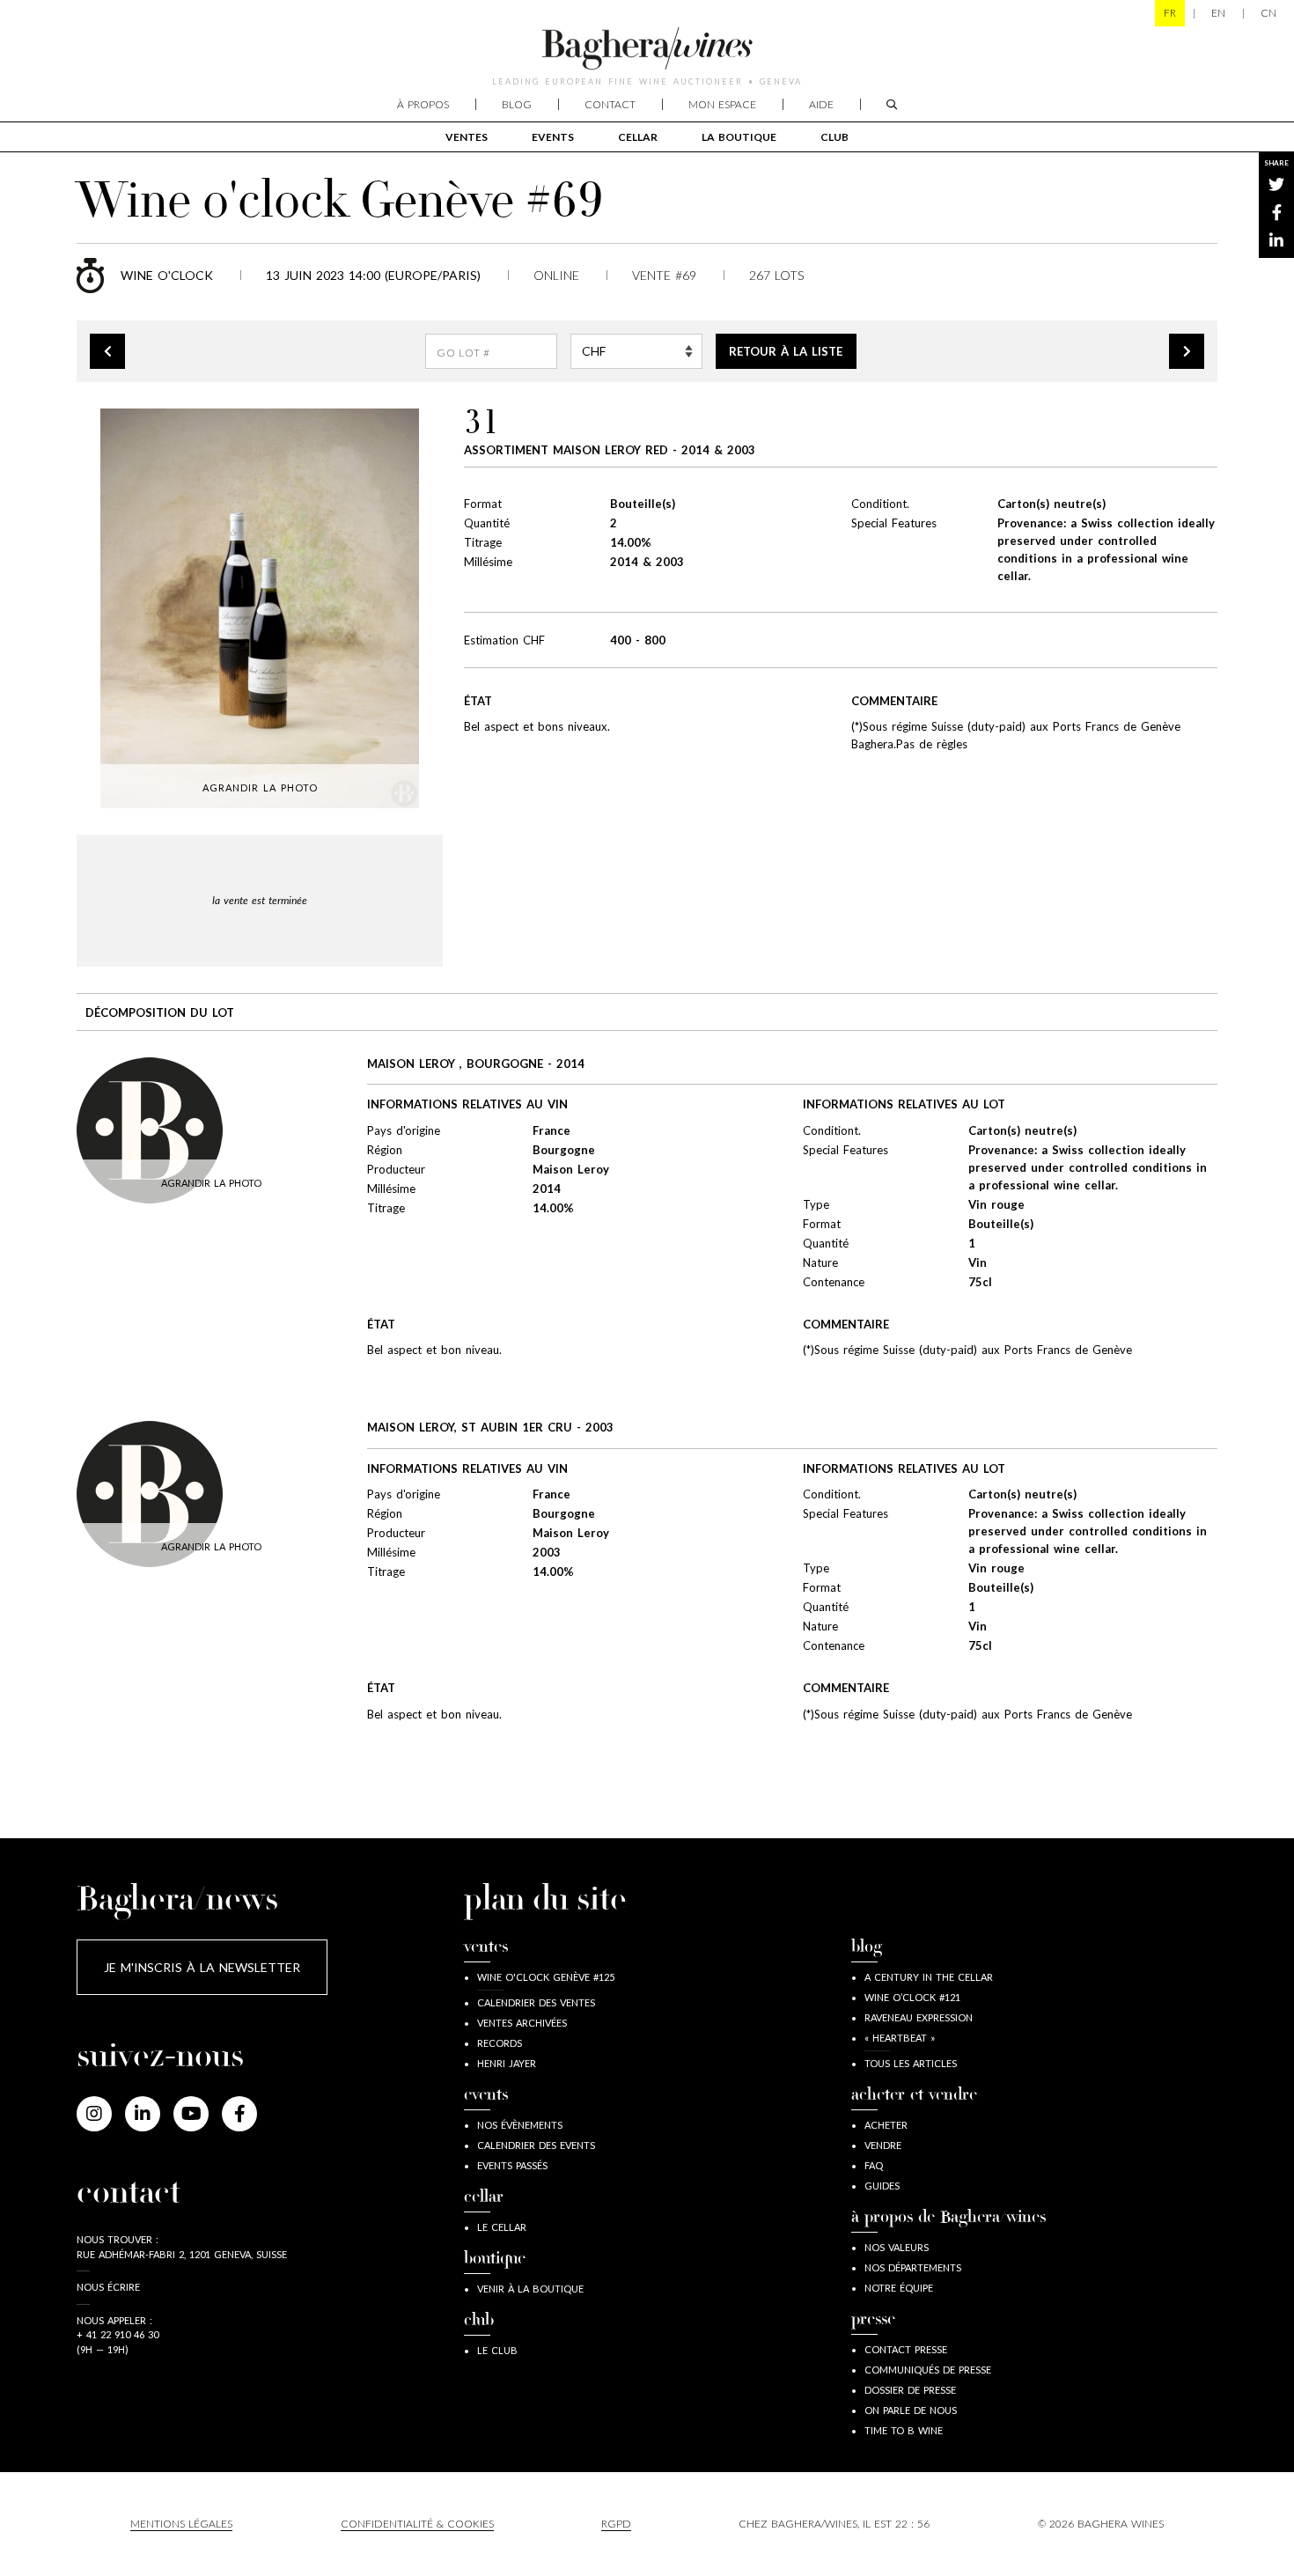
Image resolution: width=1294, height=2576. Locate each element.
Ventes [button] (467, 137)
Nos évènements (520, 2125)
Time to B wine (904, 2430)
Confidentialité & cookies (417, 2524)
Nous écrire (108, 2287)
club (834, 137)
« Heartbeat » (900, 2038)
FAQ (874, 2165)
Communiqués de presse (928, 2370)
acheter (886, 2125)
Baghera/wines (647, 48)
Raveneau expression (919, 2017)
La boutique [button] (739, 137)
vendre (883, 2145)
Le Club (497, 2350)
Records (500, 2043)
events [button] (553, 137)
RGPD (616, 2524)
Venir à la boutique (530, 2289)
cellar (638, 137)
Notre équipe (899, 2288)
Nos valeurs (897, 2247)
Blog (517, 104)
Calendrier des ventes (536, 2002)
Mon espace (722, 104)
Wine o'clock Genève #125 (546, 1977)
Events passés (512, 2165)
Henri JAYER (507, 2063)
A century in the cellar (929, 1977)
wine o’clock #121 (912, 1997)
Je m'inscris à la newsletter (202, 1967)
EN (1218, 13)
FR (1170, 13)
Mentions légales (181, 2524)
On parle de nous (911, 2410)
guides (882, 2186)
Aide (821, 104)
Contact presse (906, 2349)
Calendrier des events (536, 2145)
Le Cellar (502, 2227)
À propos (423, 104)
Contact (610, 104)
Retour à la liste (786, 351)
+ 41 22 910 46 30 (118, 2334)
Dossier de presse (910, 2390)
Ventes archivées (522, 2023)
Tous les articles (911, 2063)
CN (1268, 13)
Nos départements (913, 2267)
